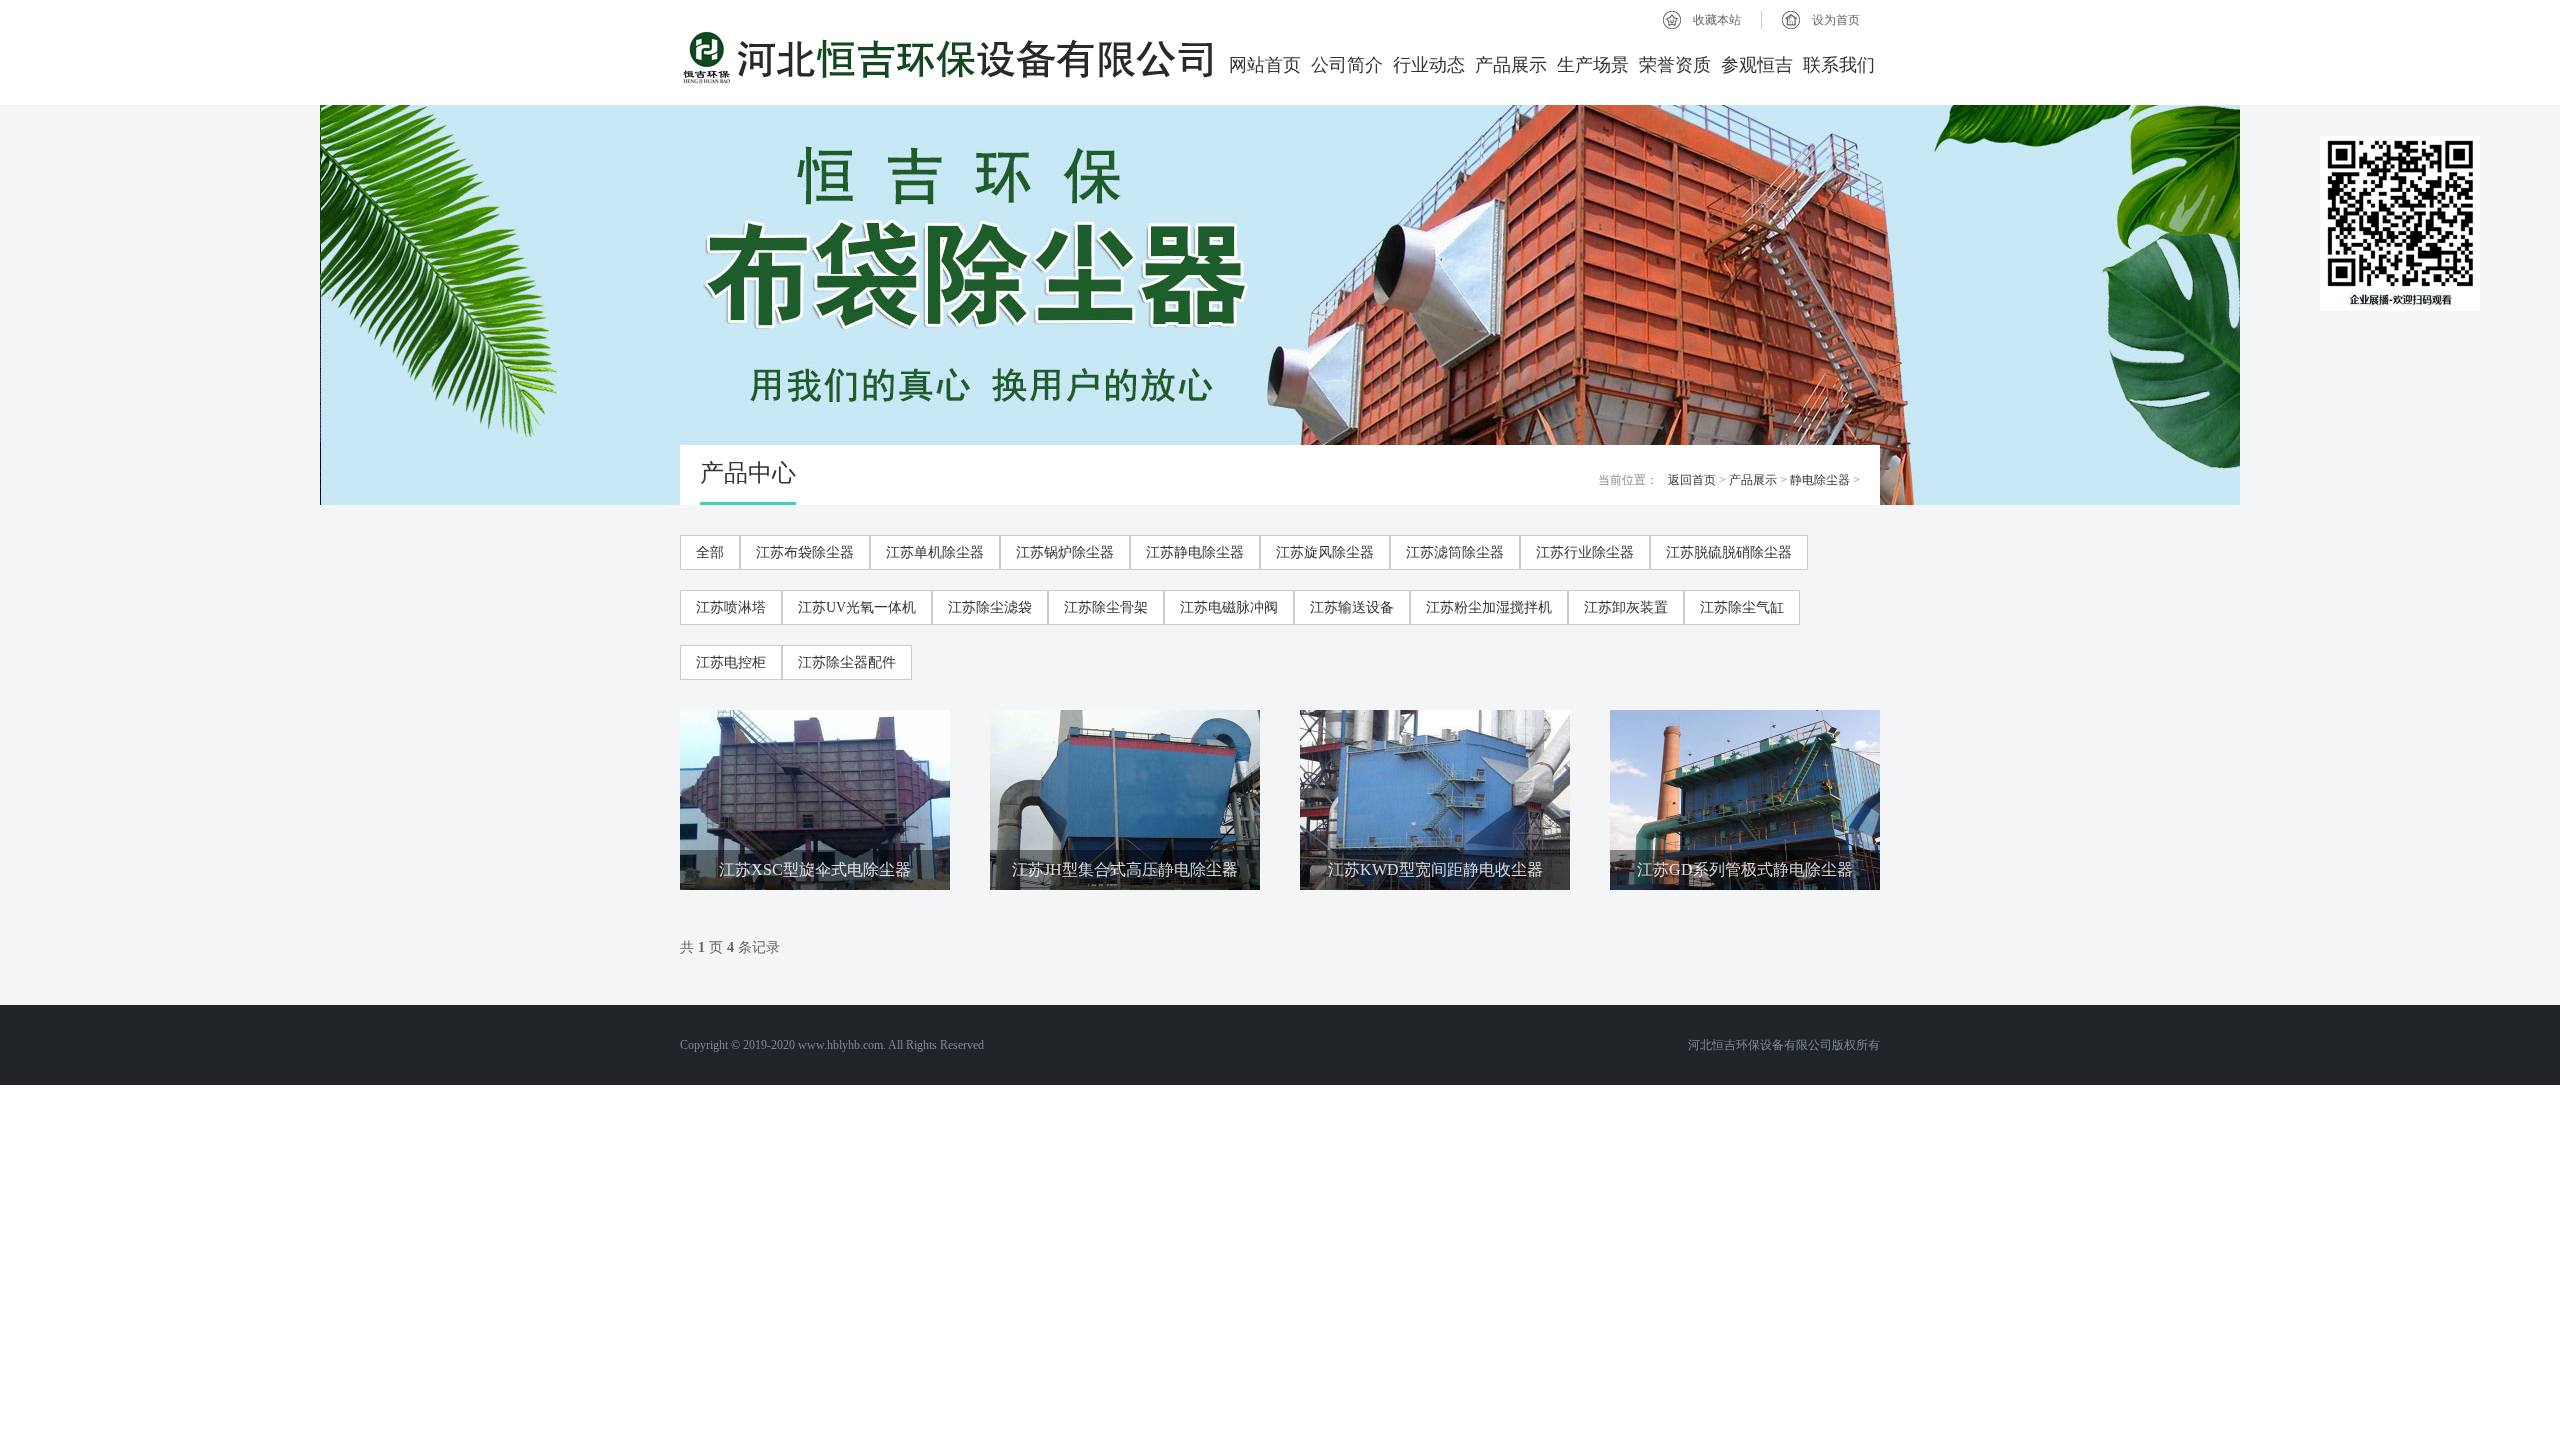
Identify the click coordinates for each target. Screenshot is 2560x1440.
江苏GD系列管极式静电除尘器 (1745, 869)
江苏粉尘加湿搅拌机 (1489, 607)
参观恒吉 (1757, 65)
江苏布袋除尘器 (805, 552)
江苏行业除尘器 (1585, 552)
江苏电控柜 (731, 662)
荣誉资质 (1675, 65)
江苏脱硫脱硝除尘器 (1729, 552)
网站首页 (1265, 65)
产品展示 (1511, 65)
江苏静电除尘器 (1195, 552)
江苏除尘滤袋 (990, 607)
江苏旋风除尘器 (1325, 552)
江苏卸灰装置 (1626, 607)
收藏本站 (1717, 20)
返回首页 (1692, 480)
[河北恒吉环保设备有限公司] (948, 57)
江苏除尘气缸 (1742, 607)
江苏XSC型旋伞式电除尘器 (815, 869)
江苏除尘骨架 (1106, 607)
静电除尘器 (1820, 480)
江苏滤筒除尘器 (1455, 552)
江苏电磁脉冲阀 (1229, 607)
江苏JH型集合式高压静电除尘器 (1125, 869)
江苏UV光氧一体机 (857, 607)
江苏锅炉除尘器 (1065, 552)
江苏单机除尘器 (935, 552)
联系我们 (1839, 65)
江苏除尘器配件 (847, 662)
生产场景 (1593, 65)
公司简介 (1347, 65)
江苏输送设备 (1352, 607)
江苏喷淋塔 (731, 607)
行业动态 (1429, 65)
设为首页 (1836, 20)
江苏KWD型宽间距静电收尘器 (1435, 869)
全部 (710, 552)
